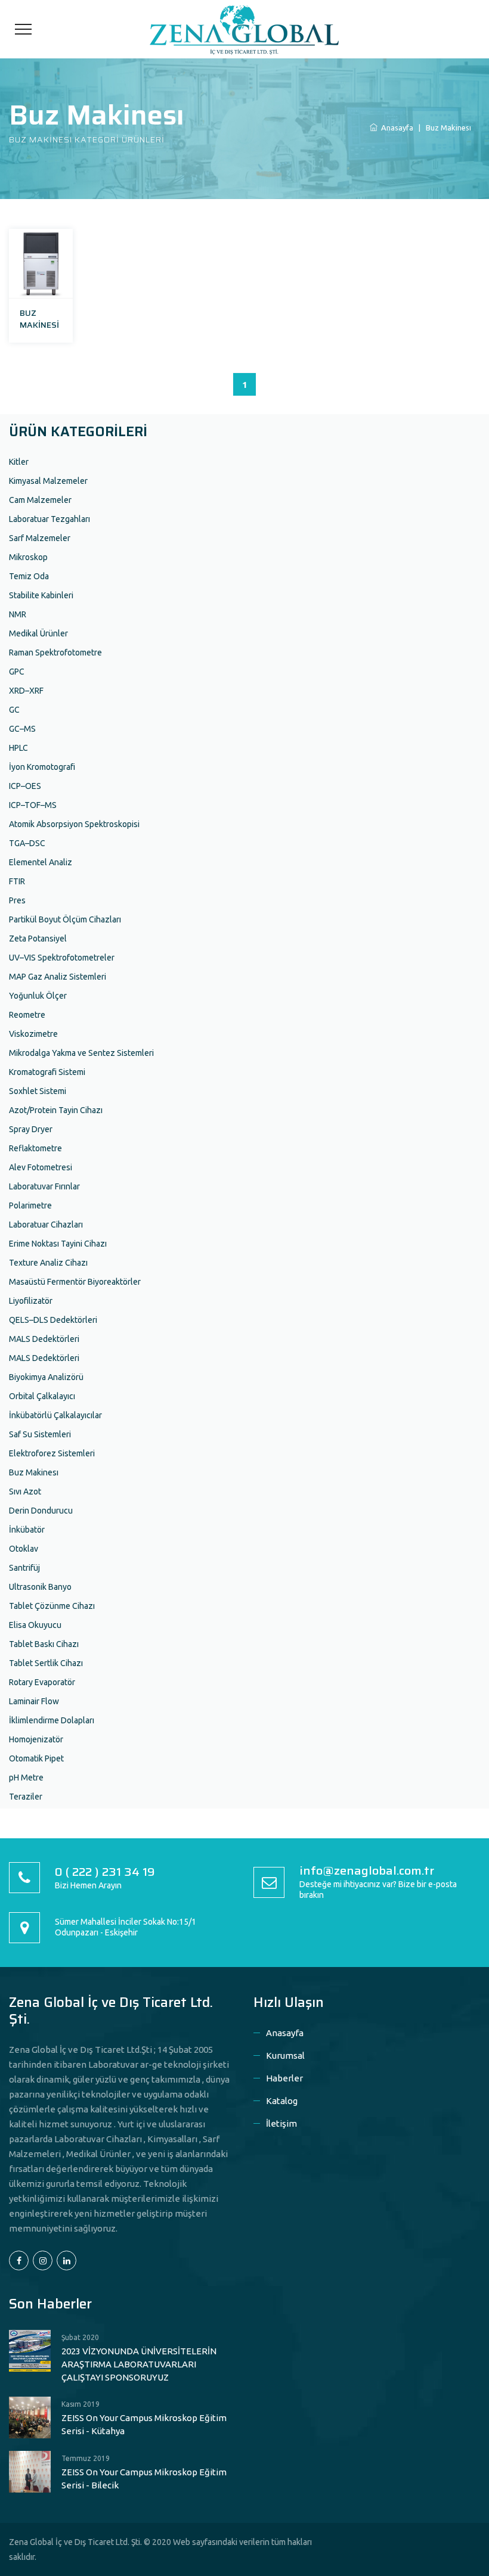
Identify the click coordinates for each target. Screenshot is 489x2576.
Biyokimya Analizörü (46, 1377)
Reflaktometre (35, 1148)
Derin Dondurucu (41, 1511)
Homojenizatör (36, 1739)
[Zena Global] (244, 29)
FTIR (17, 881)
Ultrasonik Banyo (40, 1587)
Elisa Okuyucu (35, 1625)
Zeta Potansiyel (38, 939)
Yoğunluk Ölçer (38, 996)
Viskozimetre (33, 1034)
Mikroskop (28, 557)
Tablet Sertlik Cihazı (46, 1663)
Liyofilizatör (31, 1301)
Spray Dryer (31, 1129)
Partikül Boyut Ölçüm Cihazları (65, 919)
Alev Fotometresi (41, 1167)
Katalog (282, 2101)
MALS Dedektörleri (44, 1339)
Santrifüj (24, 1568)
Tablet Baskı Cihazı (44, 1644)
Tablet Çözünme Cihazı (52, 1606)
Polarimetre (30, 1205)
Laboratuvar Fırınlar (44, 1186)
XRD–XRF (26, 691)
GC (14, 710)
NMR (18, 614)
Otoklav (24, 1549)
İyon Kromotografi (42, 767)
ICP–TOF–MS (33, 805)
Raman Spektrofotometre (55, 652)
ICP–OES (25, 786)
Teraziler (26, 1797)
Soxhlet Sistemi (38, 1091)
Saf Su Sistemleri (40, 1434)
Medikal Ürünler (38, 633)
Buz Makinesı (34, 1472)
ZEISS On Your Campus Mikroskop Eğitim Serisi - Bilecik (144, 2479)
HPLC (18, 748)
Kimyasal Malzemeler (48, 481)
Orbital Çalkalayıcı (42, 1396)
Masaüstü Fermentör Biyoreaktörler (75, 1282)
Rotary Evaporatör (42, 1682)
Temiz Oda (29, 576)
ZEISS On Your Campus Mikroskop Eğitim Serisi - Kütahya (144, 2424)
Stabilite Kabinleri (41, 595)
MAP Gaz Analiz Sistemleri (58, 977)
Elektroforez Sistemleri (52, 1453)
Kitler (19, 462)
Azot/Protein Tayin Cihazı (56, 1110)
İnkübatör (27, 1530)
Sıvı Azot (25, 1491)
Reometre (27, 1015)
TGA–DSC (27, 843)
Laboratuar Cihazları (46, 1225)
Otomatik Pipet (36, 1758)
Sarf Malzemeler (40, 538)
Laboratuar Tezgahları (49, 519)
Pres (17, 900)
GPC (17, 672)
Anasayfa (285, 2033)
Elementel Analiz (41, 862)
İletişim (281, 2123)
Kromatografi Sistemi (47, 1072)
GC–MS (22, 729)
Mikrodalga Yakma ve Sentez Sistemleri (81, 1053)
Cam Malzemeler (40, 500)
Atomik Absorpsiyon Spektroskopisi (74, 824)
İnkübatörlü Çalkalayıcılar (55, 1415)
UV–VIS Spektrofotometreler (62, 958)
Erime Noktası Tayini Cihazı (58, 1244)
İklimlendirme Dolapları (52, 1720)
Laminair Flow (34, 1701)
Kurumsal (285, 2055)
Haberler (284, 2078)
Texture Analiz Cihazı (48, 1263)
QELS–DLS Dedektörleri (53, 1320)
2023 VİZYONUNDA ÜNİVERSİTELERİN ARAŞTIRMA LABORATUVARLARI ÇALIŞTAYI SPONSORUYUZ (139, 2364)
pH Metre (26, 1778)
